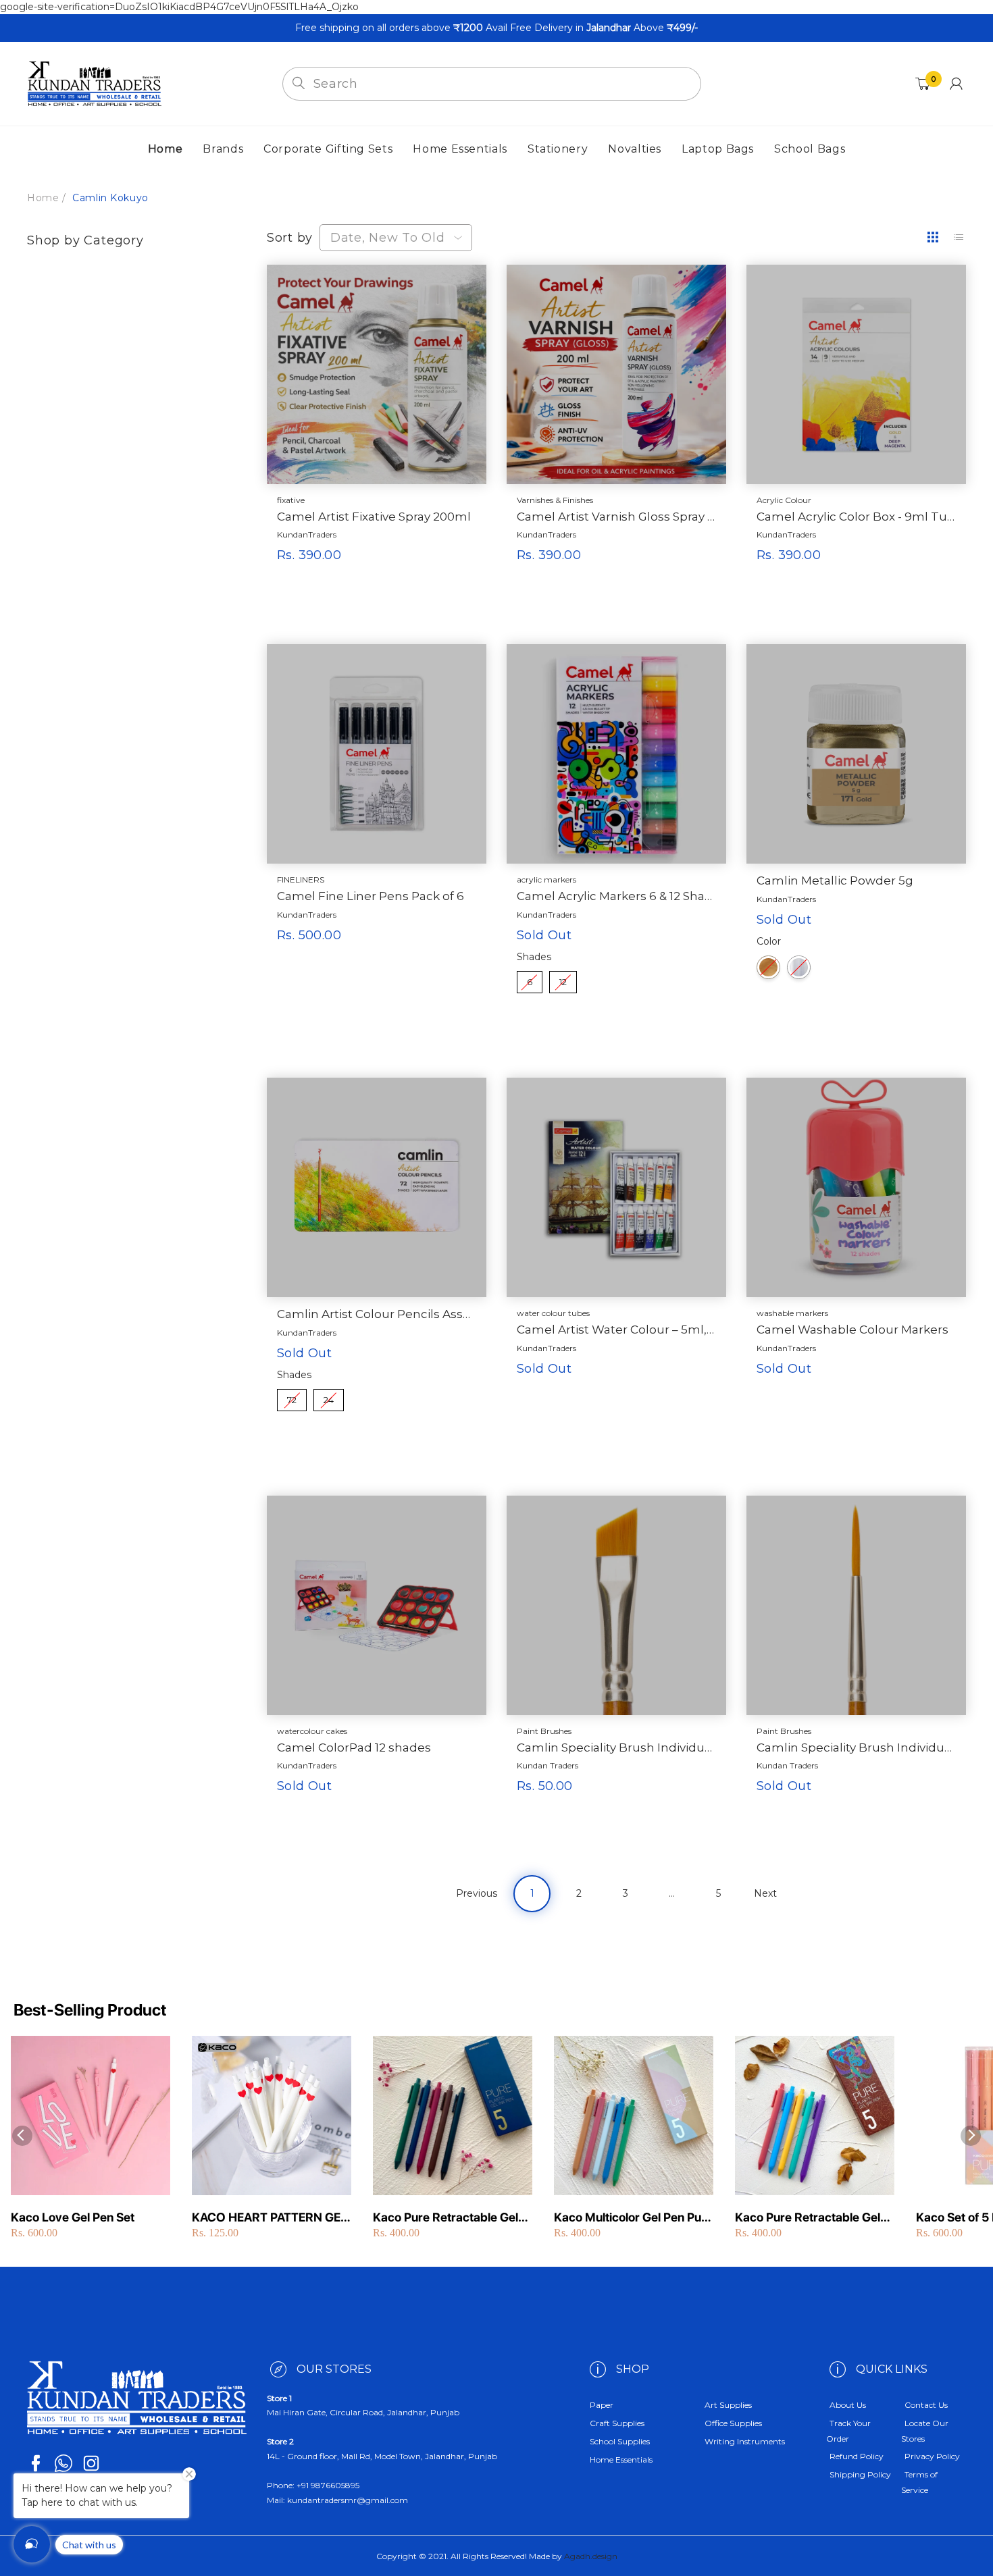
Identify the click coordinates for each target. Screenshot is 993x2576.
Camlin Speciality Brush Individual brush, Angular (616, 1747)
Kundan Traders (548, 1765)
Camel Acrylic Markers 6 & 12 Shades (616, 896)
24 (329, 1397)
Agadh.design (591, 2556)
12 (563, 979)
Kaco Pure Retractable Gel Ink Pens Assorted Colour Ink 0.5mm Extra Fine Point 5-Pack (814, 2218)
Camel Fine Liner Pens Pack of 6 (371, 896)
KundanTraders (307, 534)
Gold (768, 967)
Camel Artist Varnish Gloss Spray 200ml (616, 517)
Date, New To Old (388, 238)
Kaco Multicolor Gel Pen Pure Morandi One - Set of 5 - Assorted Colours (633, 2218)
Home (43, 198)
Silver (799, 967)
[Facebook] (36, 2463)
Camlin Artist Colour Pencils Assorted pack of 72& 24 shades (377, 1314)
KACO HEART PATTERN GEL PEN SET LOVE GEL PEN (270, 2218)
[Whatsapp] (63, 2463)
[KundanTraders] (95, 83)
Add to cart (342, 587)
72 (292, 1397)
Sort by (290, 238)
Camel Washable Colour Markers (852, 1330)
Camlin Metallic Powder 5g (835, 880)
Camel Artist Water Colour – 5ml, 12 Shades (616, 1330)
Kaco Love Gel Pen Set (73, 2217)
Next (765, 1893)
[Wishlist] (413, 621)
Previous (477, 1893)
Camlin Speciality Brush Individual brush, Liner (856, 1747)
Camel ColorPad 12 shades (354, 1747)
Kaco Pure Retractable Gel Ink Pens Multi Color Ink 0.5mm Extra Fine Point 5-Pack (445, 2218)
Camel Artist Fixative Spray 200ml (374, 517)
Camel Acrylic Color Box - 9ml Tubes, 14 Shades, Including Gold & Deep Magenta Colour (856, 517)
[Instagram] (91, 2463)
